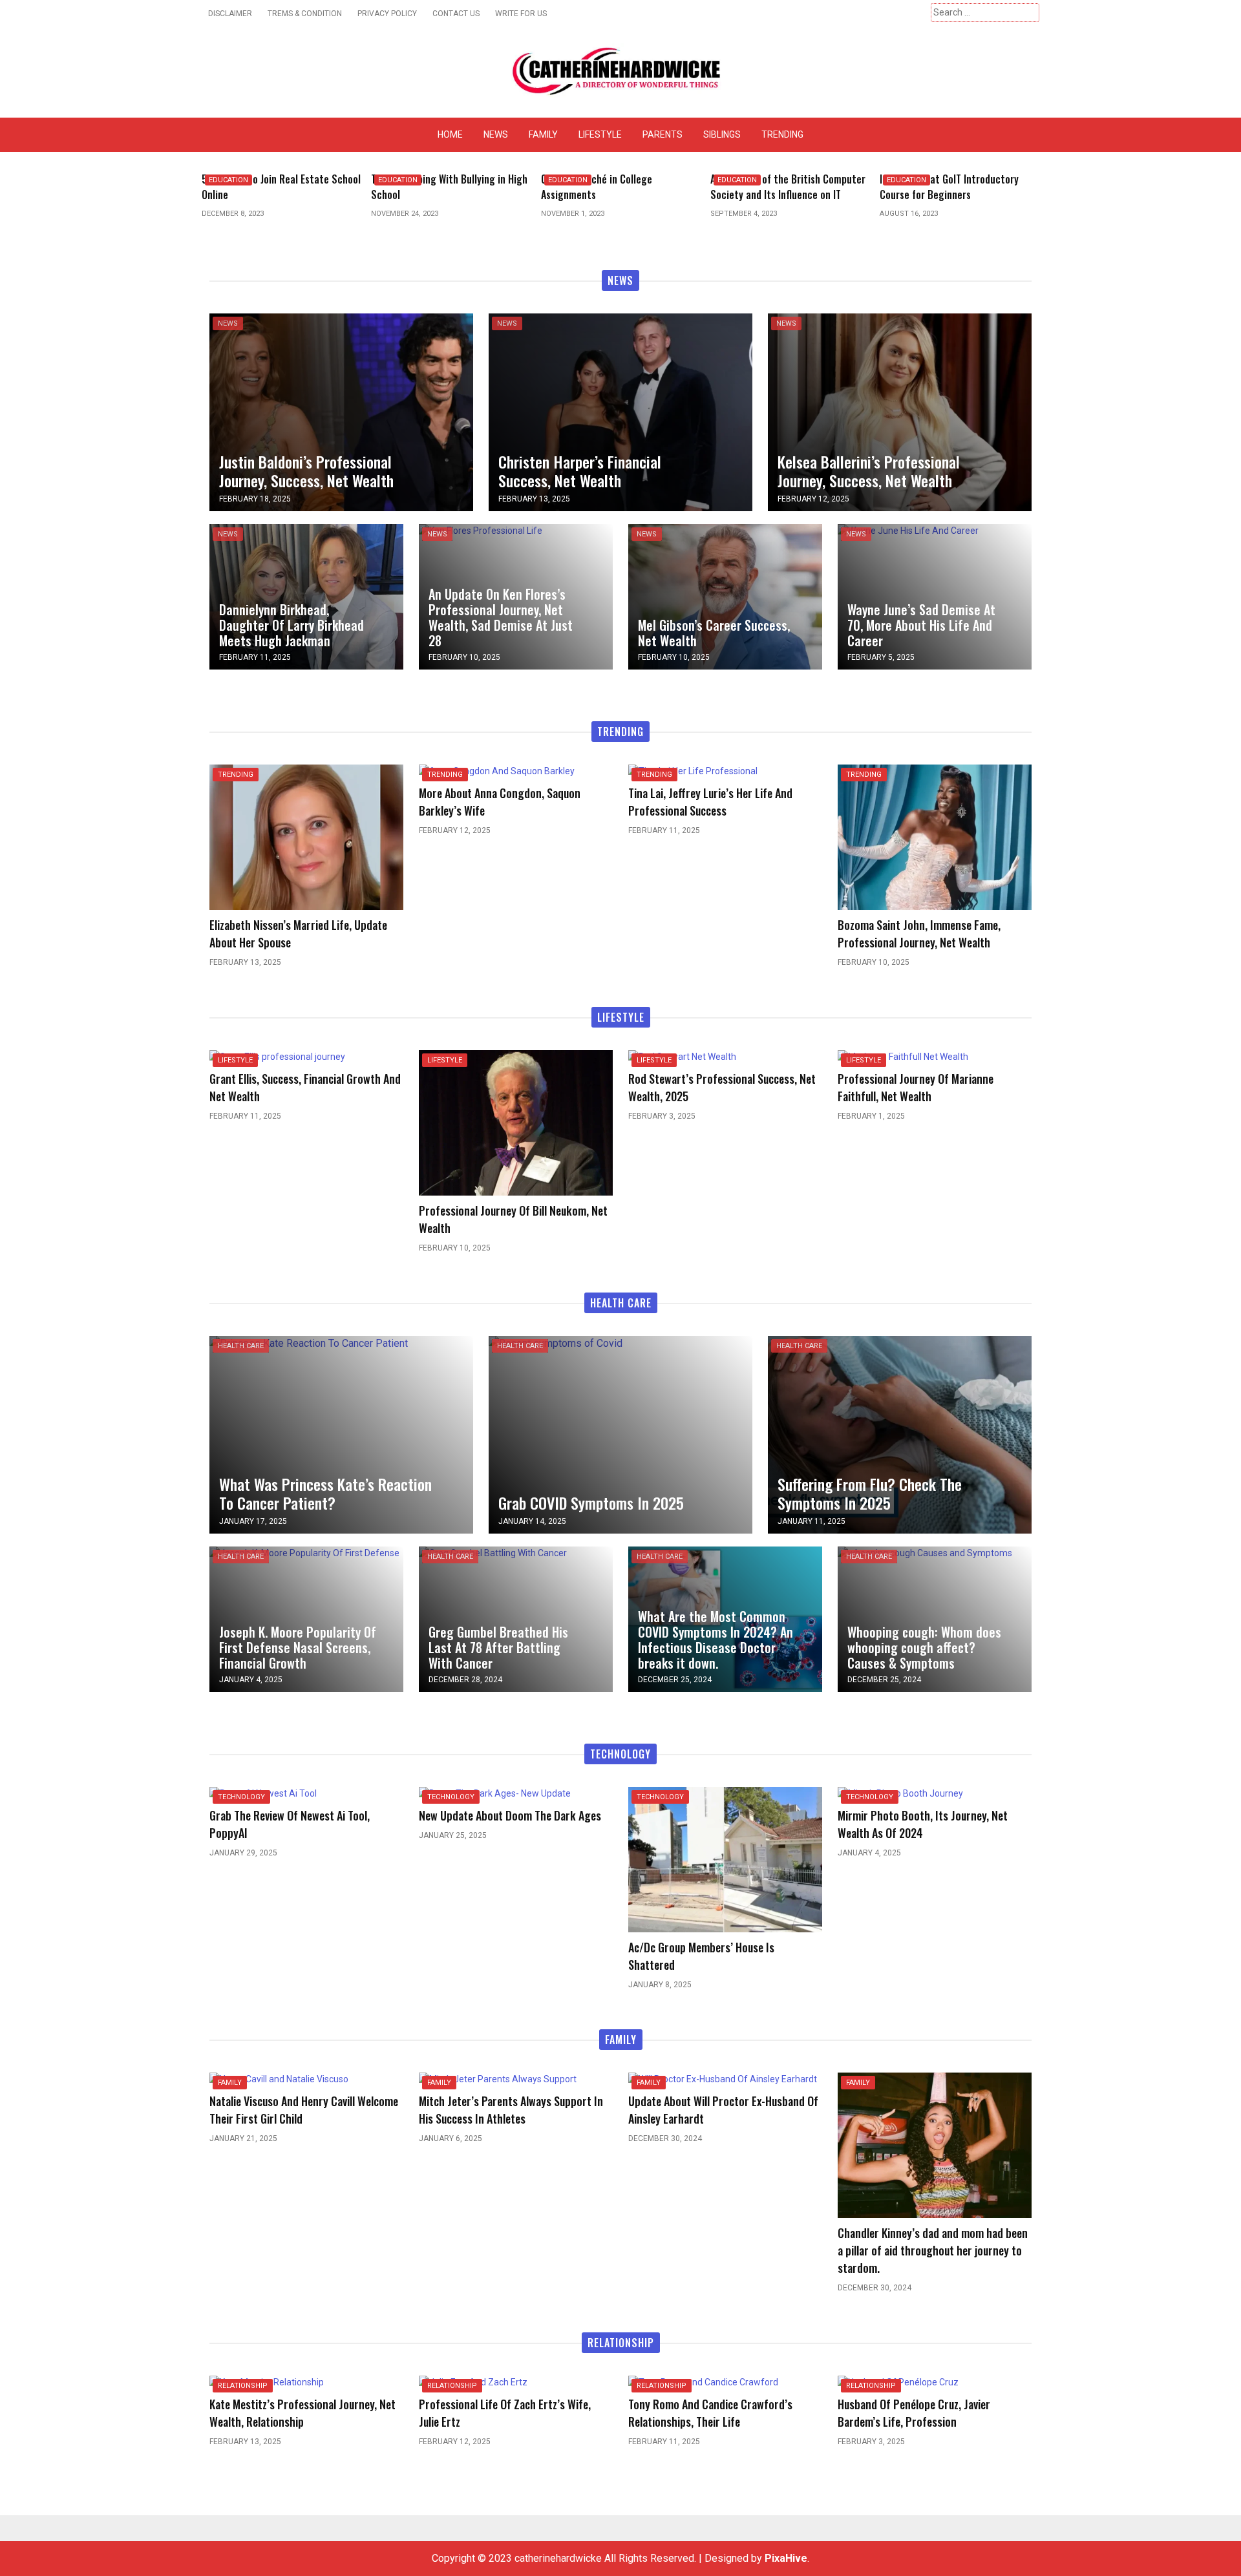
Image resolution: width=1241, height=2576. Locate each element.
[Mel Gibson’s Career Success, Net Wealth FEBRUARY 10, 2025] (725, 596)
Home (450, 134)
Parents (663, 134)
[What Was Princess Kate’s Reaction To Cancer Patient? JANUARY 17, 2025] (309, 1343)
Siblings (722, 134)
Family (543, 134)
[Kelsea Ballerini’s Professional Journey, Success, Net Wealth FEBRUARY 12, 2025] (900, 411)
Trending (782, 134)
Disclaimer (230, 14)
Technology (241, 1797)
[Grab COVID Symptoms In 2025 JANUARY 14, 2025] (556, 1343)
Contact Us (456, 14)
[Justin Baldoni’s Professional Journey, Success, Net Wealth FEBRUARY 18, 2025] (341, 411)
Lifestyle (600, 134)
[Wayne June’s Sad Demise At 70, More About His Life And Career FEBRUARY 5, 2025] (908, 531)
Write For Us (521, 14)
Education (228, 180)
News (496, 134)
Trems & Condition (305, 14)
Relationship (243, 2386)
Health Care (241, 1346)
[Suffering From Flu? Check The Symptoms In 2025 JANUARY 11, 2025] (900, 1434)
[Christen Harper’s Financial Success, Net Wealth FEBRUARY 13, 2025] (620, 411)
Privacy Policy (387, 14)
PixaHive (786, 2558)
